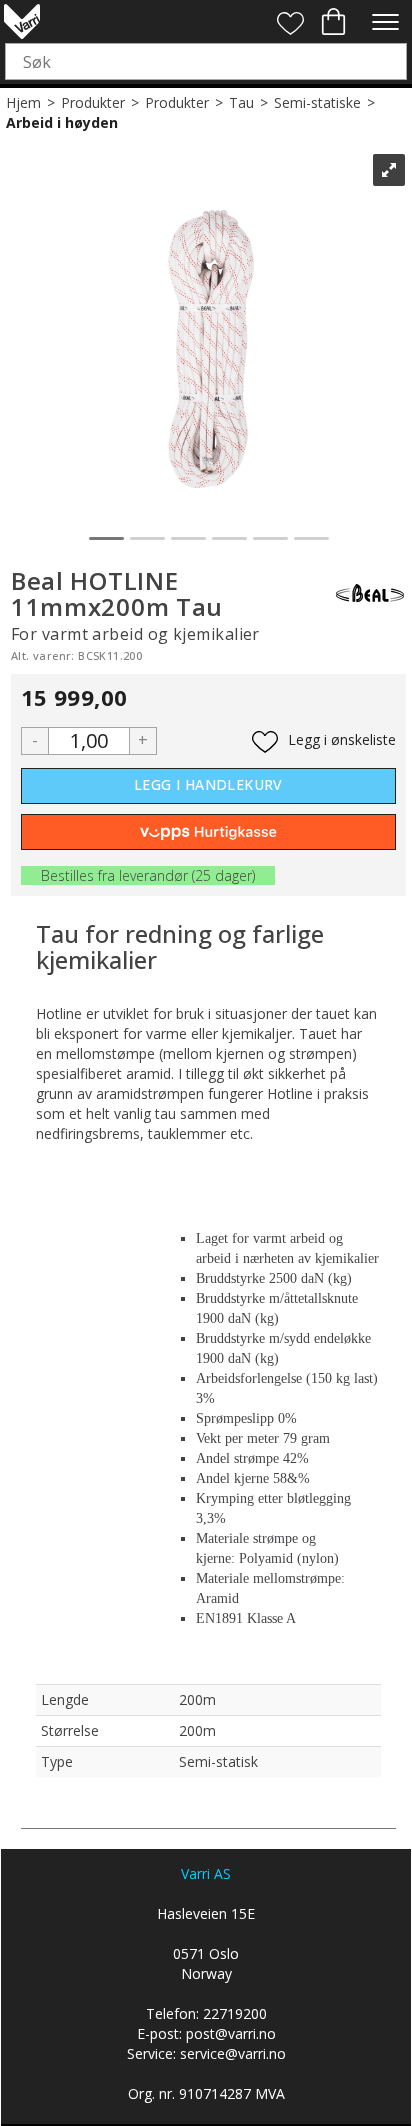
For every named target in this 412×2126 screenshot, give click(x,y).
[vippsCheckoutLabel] (208, 832)
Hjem (23, 102)
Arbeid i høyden (62, 122)
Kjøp (208, 786)
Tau (241, 102)
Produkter (93, 102)
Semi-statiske (317, 102)
